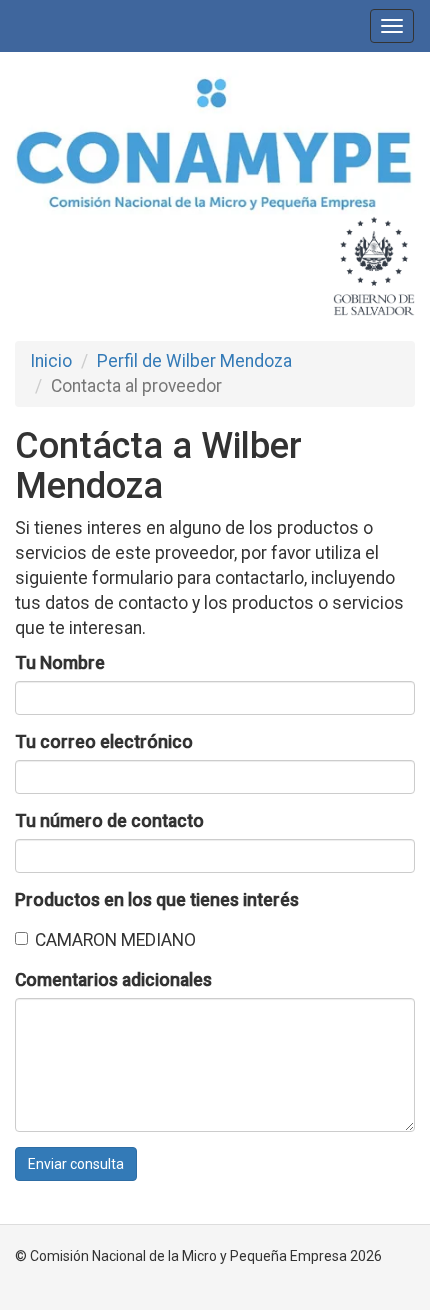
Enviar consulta (76, 1164)
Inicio (51, 361)
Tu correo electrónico (104, 742)
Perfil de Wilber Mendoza (194, 361)
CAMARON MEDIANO (115, 940)
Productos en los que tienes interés (157, 900)
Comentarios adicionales (113, 980)
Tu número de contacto (109, 821)
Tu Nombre (60, 663)
